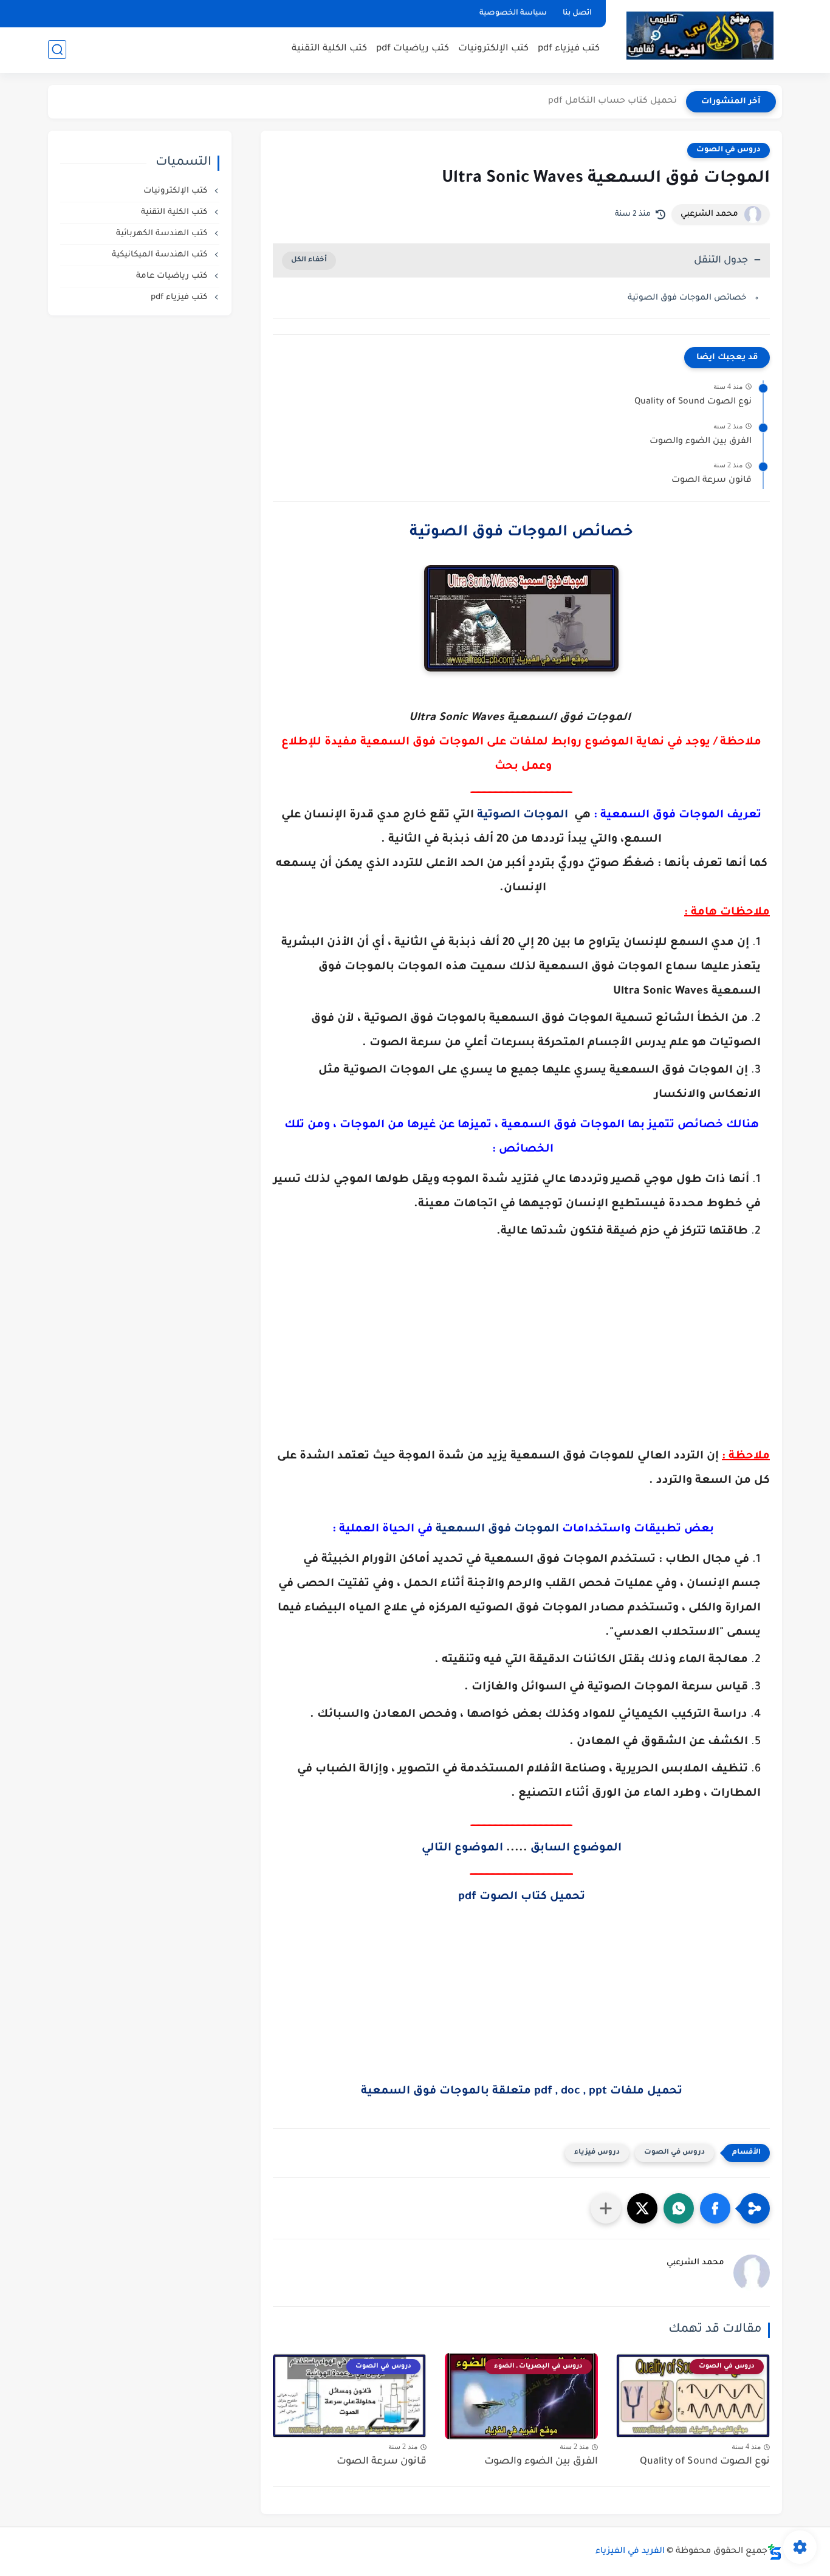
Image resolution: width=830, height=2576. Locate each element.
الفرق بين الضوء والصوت (701, 442)
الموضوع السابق (576, 1849)
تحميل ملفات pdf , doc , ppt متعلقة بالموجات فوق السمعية (522, 2092)
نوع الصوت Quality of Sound (693, 402)
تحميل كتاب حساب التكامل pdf (612, 101)
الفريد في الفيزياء (630, 2552)
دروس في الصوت (729, 150)
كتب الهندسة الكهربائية (163, 234)
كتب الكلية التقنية (329, 49)
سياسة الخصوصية (513, 13)
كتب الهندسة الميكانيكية (161, 255)
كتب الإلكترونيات (493, 49)
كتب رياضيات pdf (413, 49)
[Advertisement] (521, 1372)
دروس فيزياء (597, 2153)
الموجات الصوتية (523, 816)
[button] (715, 2208)
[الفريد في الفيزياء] (700, 36)
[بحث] (57, 50)
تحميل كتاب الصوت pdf (522, 1897)
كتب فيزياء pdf (569, 49)
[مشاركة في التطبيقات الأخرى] (606, 2208)
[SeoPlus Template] (775, 2552)
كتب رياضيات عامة (173, 276)
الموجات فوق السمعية (497, 1530)
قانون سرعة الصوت (712, 481)
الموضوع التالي (462, 1849)
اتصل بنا (577, 13)
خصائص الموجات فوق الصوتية (687, 298)
